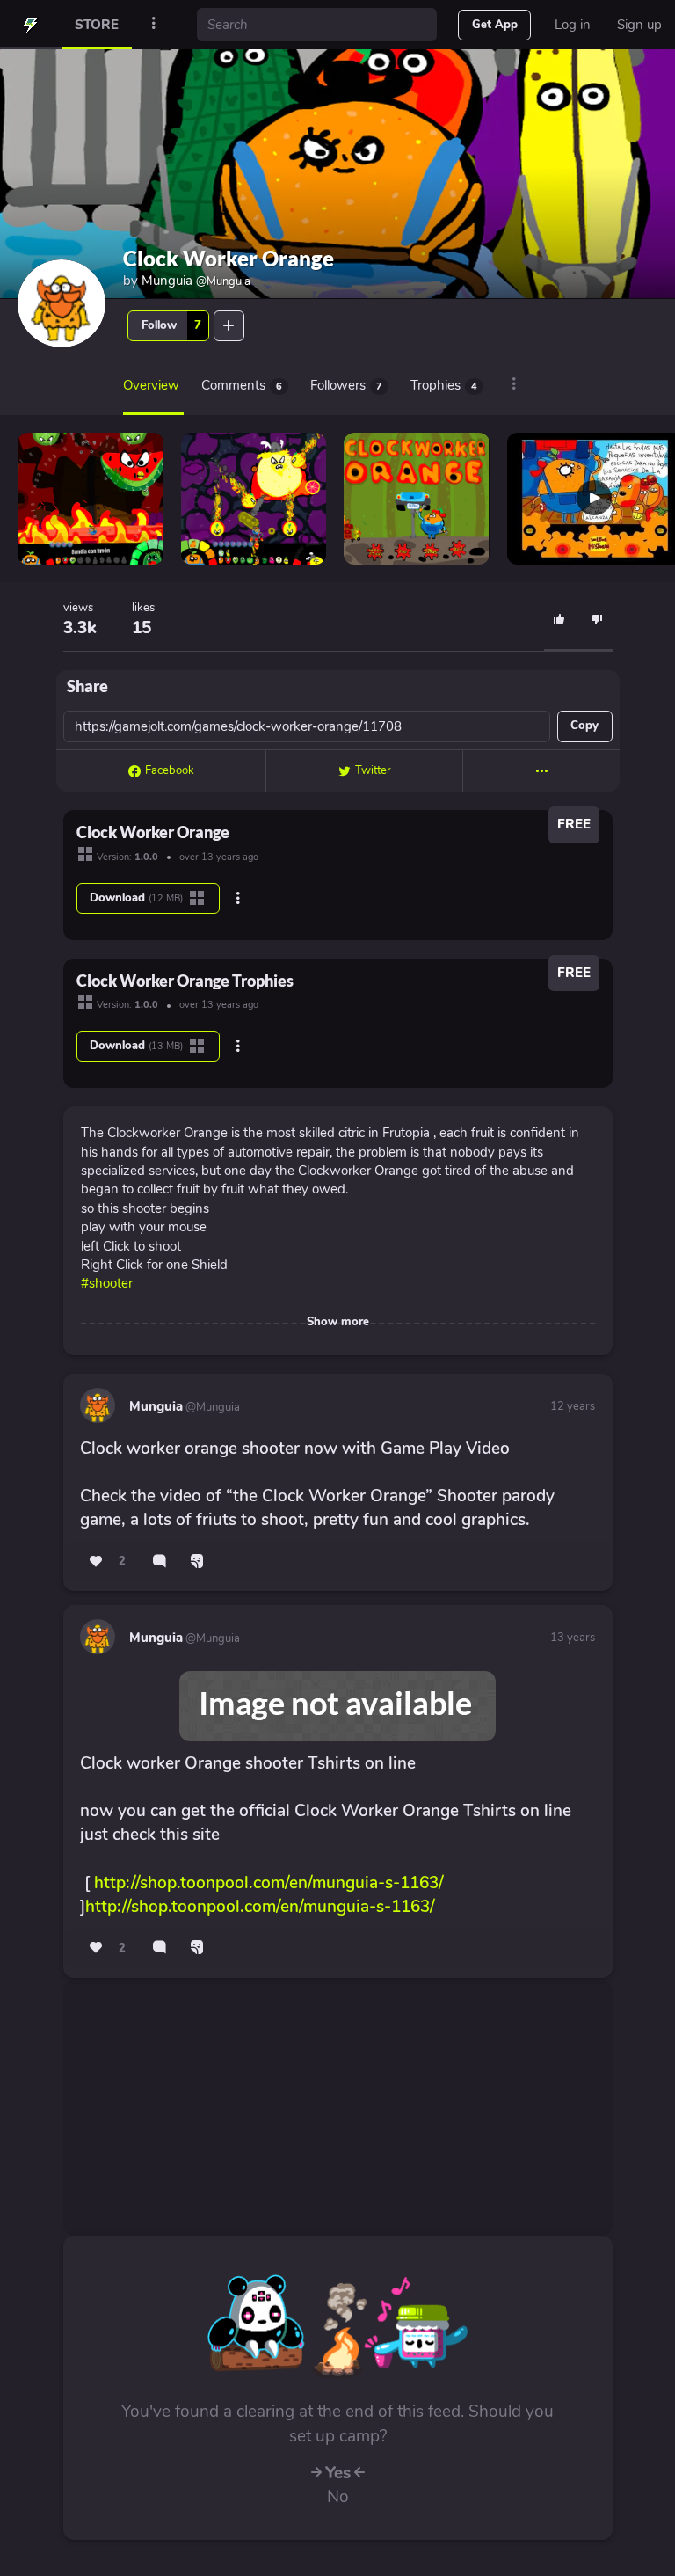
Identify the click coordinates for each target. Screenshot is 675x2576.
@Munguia (211, 1407)
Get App (495, 25)
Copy (584, 726)
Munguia (196, 281)
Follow (171, 325)
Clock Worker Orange (229, 258)
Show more (338, 1322)
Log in (573, 25)
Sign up (639, 25)
